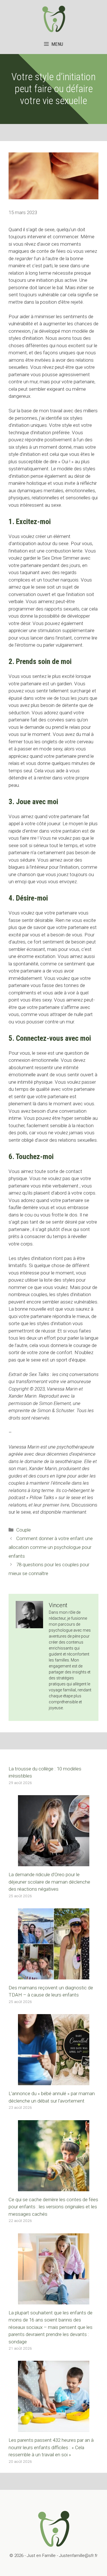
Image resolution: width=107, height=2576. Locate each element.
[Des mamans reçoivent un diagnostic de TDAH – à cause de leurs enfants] (54, 1975)
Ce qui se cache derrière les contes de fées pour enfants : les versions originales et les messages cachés (53, 2207)
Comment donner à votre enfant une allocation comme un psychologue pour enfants (51, 1547)
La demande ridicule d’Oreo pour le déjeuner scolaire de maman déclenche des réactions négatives (49, 1882)
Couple (24, 1530)
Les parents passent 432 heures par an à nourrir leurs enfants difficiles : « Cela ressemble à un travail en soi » (51, 2447)
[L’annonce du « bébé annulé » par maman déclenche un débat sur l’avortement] (54, 2082)
